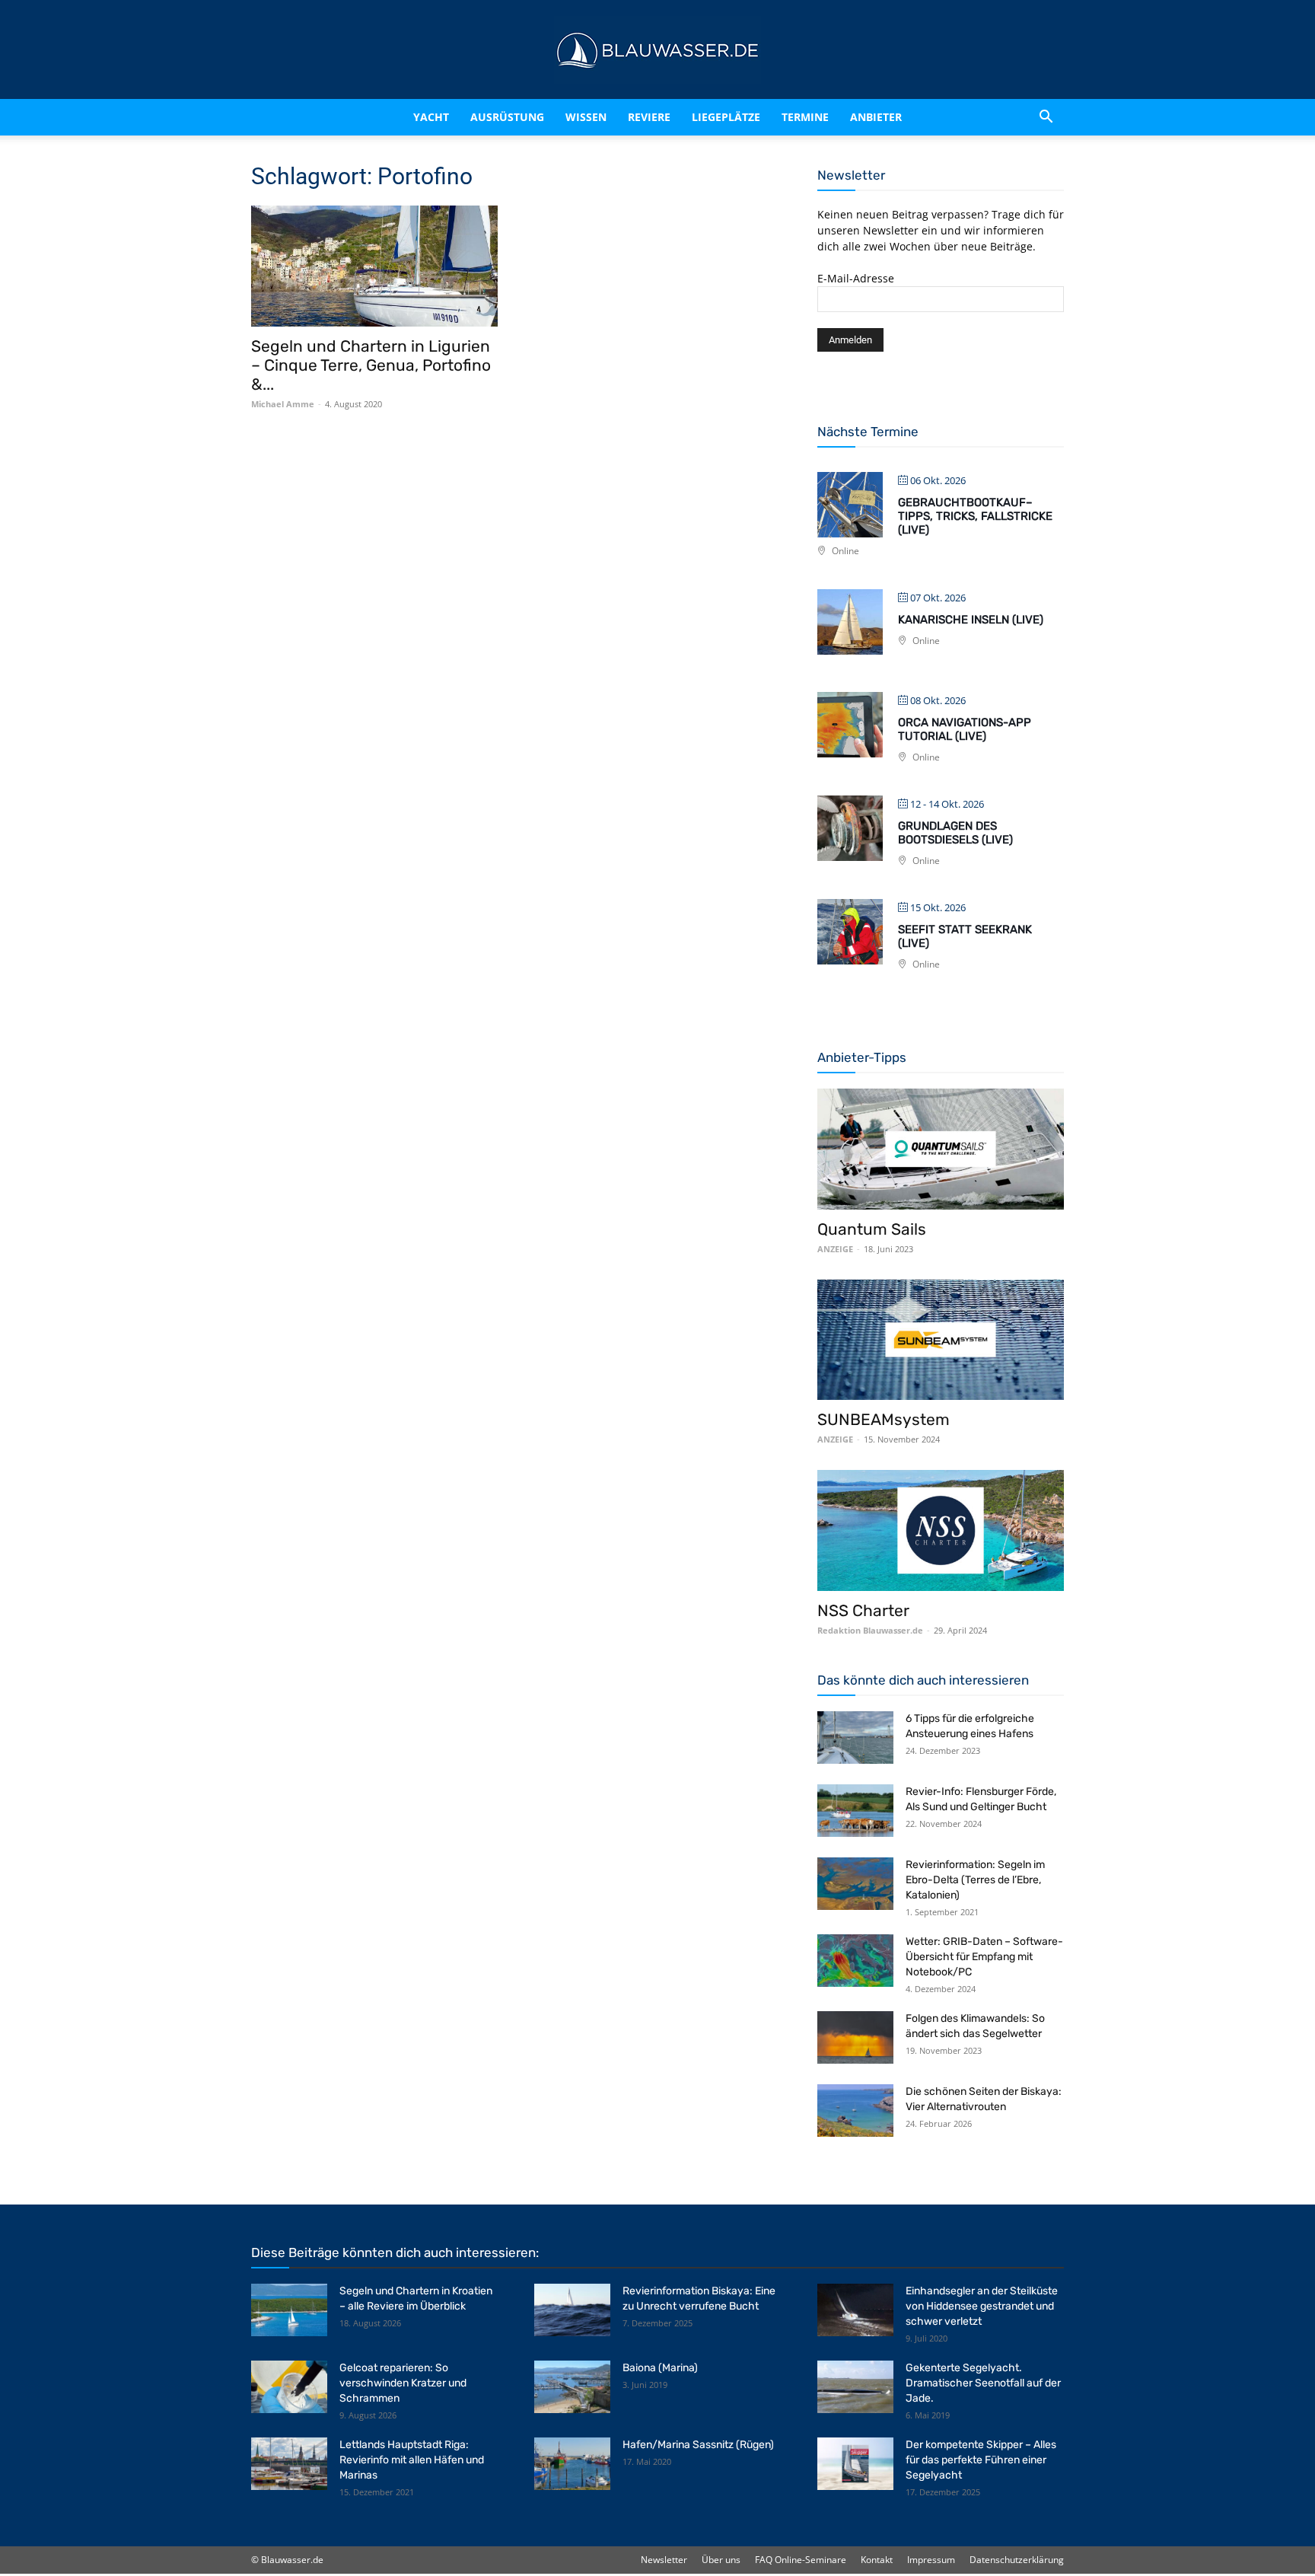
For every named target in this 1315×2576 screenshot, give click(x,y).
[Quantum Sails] (941, 1149)
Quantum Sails (872, 1229)
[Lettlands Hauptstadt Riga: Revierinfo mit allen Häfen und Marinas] (289, 2464)
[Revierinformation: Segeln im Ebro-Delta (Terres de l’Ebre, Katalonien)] (855, 1884)
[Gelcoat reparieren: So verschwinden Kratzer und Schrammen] (289, 2387)
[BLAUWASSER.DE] (657, 50)
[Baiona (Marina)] (572, 2387)
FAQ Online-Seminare (801, 2560)
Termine (805, 117)
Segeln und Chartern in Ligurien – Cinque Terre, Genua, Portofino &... (371, 365)
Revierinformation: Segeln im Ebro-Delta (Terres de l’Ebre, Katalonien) (975, 1880)
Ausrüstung (507, 117)
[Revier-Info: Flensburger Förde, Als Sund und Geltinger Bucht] (855, 1811)
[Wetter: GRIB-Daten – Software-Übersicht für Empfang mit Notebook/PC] (855, 1961)
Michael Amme (283, 404)
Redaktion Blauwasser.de (870, 1630)
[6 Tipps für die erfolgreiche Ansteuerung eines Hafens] (855, 1738)
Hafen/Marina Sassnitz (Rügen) (698, 2445)
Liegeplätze (726, 117)
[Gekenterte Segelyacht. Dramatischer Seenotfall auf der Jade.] (855, 2387)
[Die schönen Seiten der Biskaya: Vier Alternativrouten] (855, 2111)
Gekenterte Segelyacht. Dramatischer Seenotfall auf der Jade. (983, 2383)
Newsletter (664, 2560)
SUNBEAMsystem (884, 1419)
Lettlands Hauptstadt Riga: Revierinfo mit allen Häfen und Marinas (412, 2460)
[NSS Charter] (941, 1530)
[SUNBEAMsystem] (941, 1340)
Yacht (431, 117)
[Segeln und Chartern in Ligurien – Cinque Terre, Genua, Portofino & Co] (374, 266)
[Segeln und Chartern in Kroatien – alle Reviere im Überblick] (289, 2310)
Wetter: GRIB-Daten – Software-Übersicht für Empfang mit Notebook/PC (984, 1957)
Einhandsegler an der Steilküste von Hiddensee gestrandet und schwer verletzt (982, 2306)
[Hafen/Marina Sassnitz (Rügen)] (572, 2464)
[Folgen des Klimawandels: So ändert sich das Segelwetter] (855, 2037)
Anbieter (876, 117)
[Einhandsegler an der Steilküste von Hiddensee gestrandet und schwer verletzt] (855, 2310)
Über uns (721, 2560)
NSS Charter (863, 1610)
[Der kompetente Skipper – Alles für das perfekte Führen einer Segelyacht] (855, 2464)
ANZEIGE (835, 1249)
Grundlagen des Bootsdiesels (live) (955, 833)
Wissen (586, 117)
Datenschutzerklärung (1017, 2560)
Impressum (931, 2560)
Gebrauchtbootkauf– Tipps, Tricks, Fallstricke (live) (975, 516)
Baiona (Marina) (660, 2368)
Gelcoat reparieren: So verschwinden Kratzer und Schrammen (403, 2383)
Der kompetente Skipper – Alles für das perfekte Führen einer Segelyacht (981, 2460)
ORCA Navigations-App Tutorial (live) (965, 729)
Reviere (649, 117)
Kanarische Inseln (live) (971, 620)
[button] (1046, 117)
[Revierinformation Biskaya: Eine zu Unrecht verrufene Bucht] (572, 2310)
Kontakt (877, 2560)
